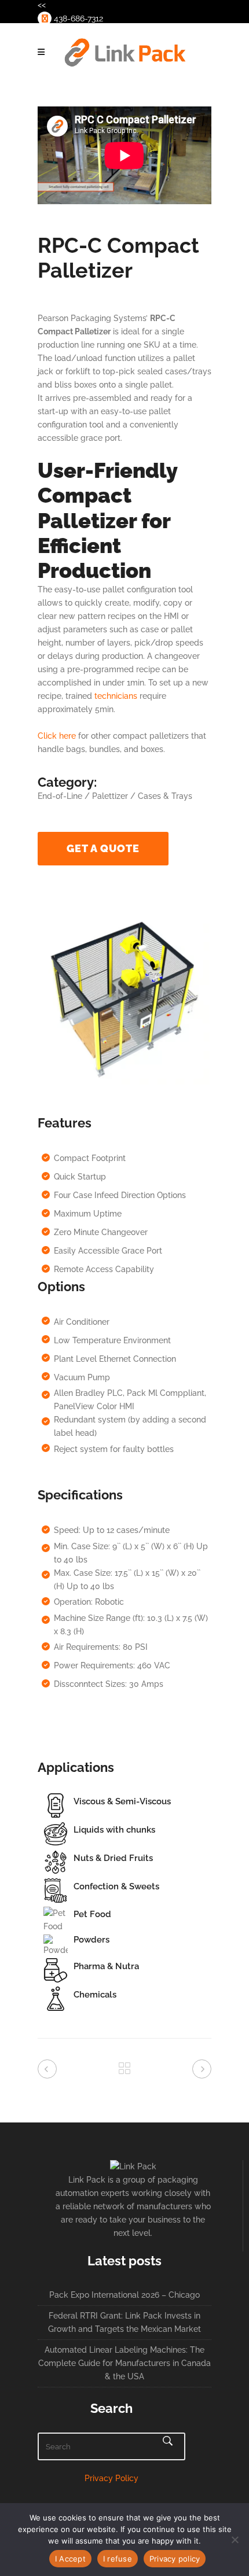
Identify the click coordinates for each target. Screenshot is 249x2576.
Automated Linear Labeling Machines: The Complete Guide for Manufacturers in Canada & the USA (124, 2363)
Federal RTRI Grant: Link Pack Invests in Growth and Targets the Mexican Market (124, 2322)
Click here (57, 736)
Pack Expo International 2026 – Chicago (124, 2295)
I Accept (70, 2559)
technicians (116, 696)
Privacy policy (175, 2559)
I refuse (118, 2559)
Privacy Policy (111, 2478)
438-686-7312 (77, 19)
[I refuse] (235, 2540)
